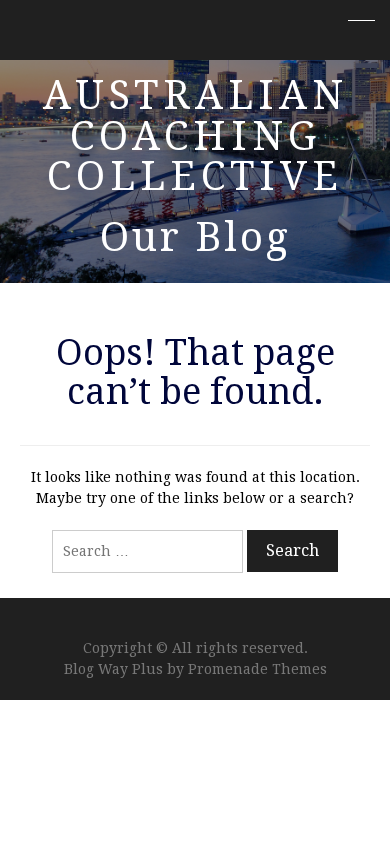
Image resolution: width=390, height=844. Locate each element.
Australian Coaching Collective (195, 136)
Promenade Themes (257, 669)
